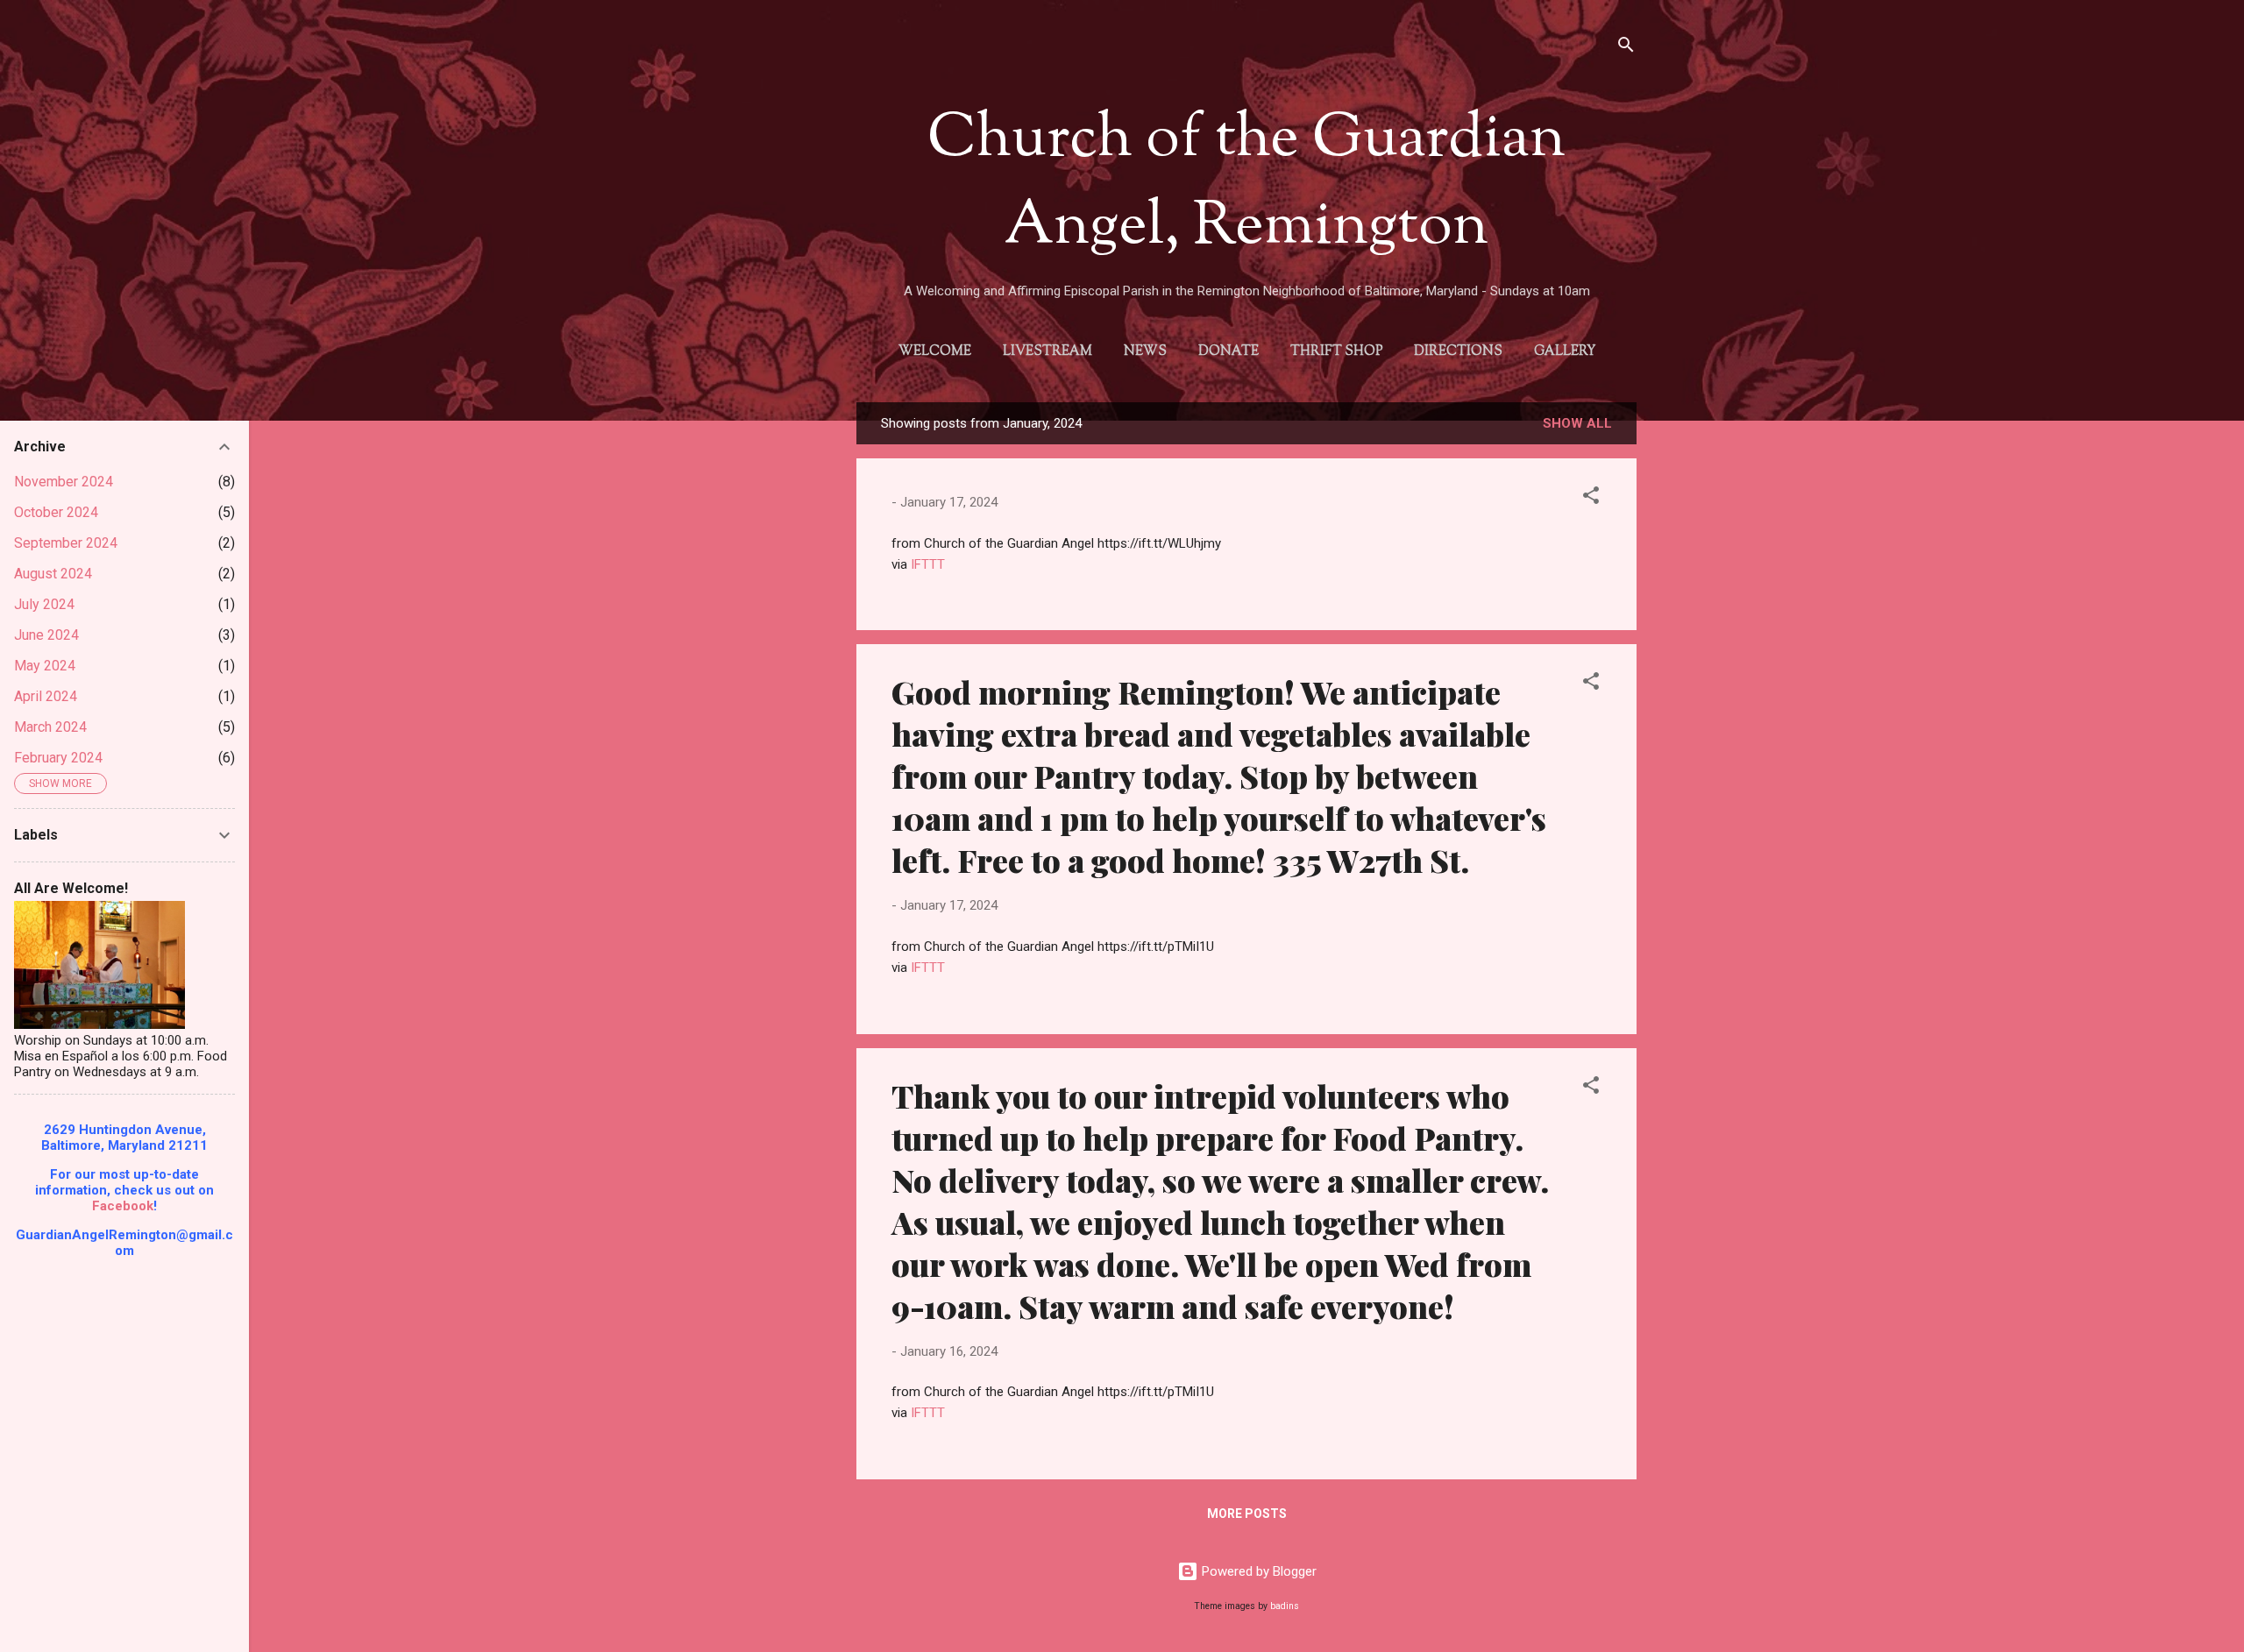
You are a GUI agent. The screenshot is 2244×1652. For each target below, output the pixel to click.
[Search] (1626, 48)
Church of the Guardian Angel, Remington (1246, 184)
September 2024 (66, 543)
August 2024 (53, 574)
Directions (1458, 352)
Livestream (1047, 352)
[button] (1591, 498)
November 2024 (64, 482)
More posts (1247, 1514)
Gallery (1565, 352)
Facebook (123, 1206)
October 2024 (56, 512)
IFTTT (928, 564)
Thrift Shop (1336, 352)
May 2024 (45, 666)
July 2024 (44, 604)
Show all (1577, 423)
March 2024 (50, 727)
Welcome (935, 352)
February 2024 (58, 758)
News (1145, 352)
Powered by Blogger (1257, 1571)
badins (1285, 1606)
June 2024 (46, 635)
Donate (1229, 352)
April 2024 (46, 696)
